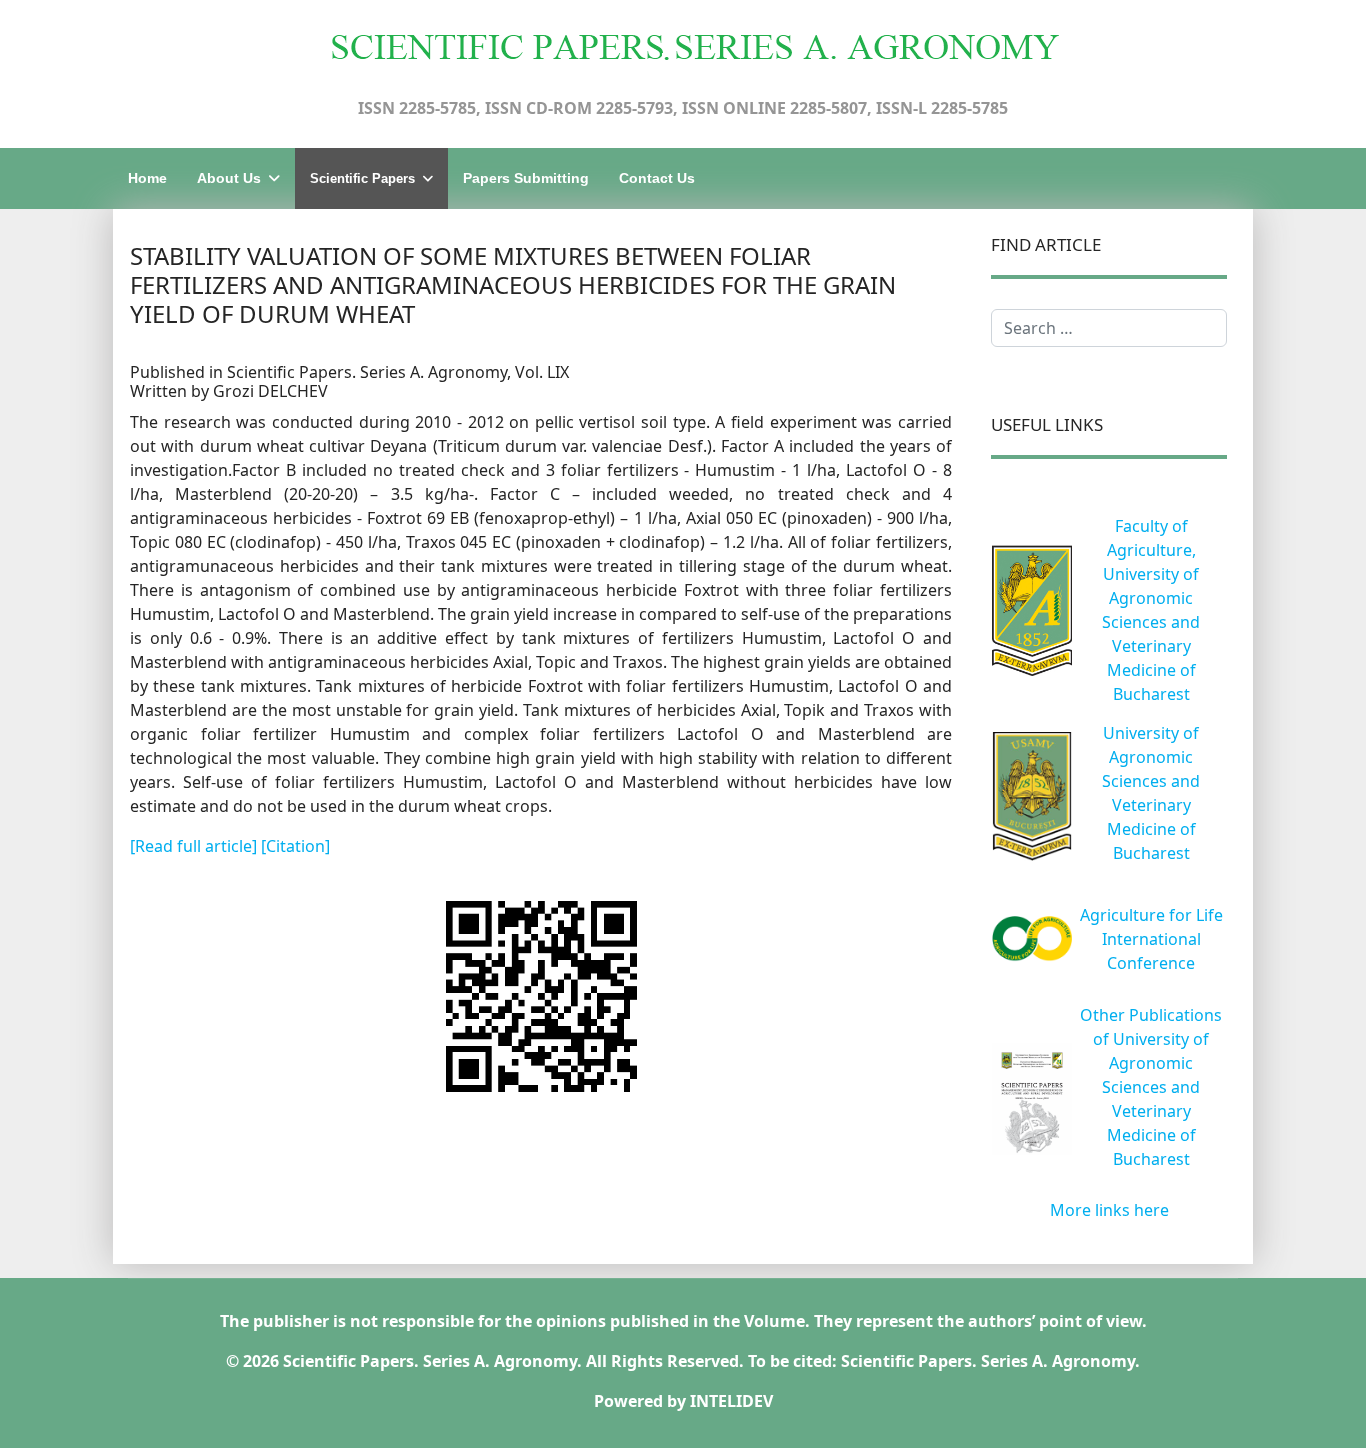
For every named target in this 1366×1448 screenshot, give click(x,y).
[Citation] (295, 846)
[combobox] (1109, 328)
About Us (229, 178)
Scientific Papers (362, 178)
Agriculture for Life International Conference (1151, 939)
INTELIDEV (731, 1401)
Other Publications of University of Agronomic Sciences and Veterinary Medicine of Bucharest (1151, 1087)
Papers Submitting (526, 178)
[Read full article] (195, 846)
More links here (1109, 1210)
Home (147, 178)
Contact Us (657, 178)
